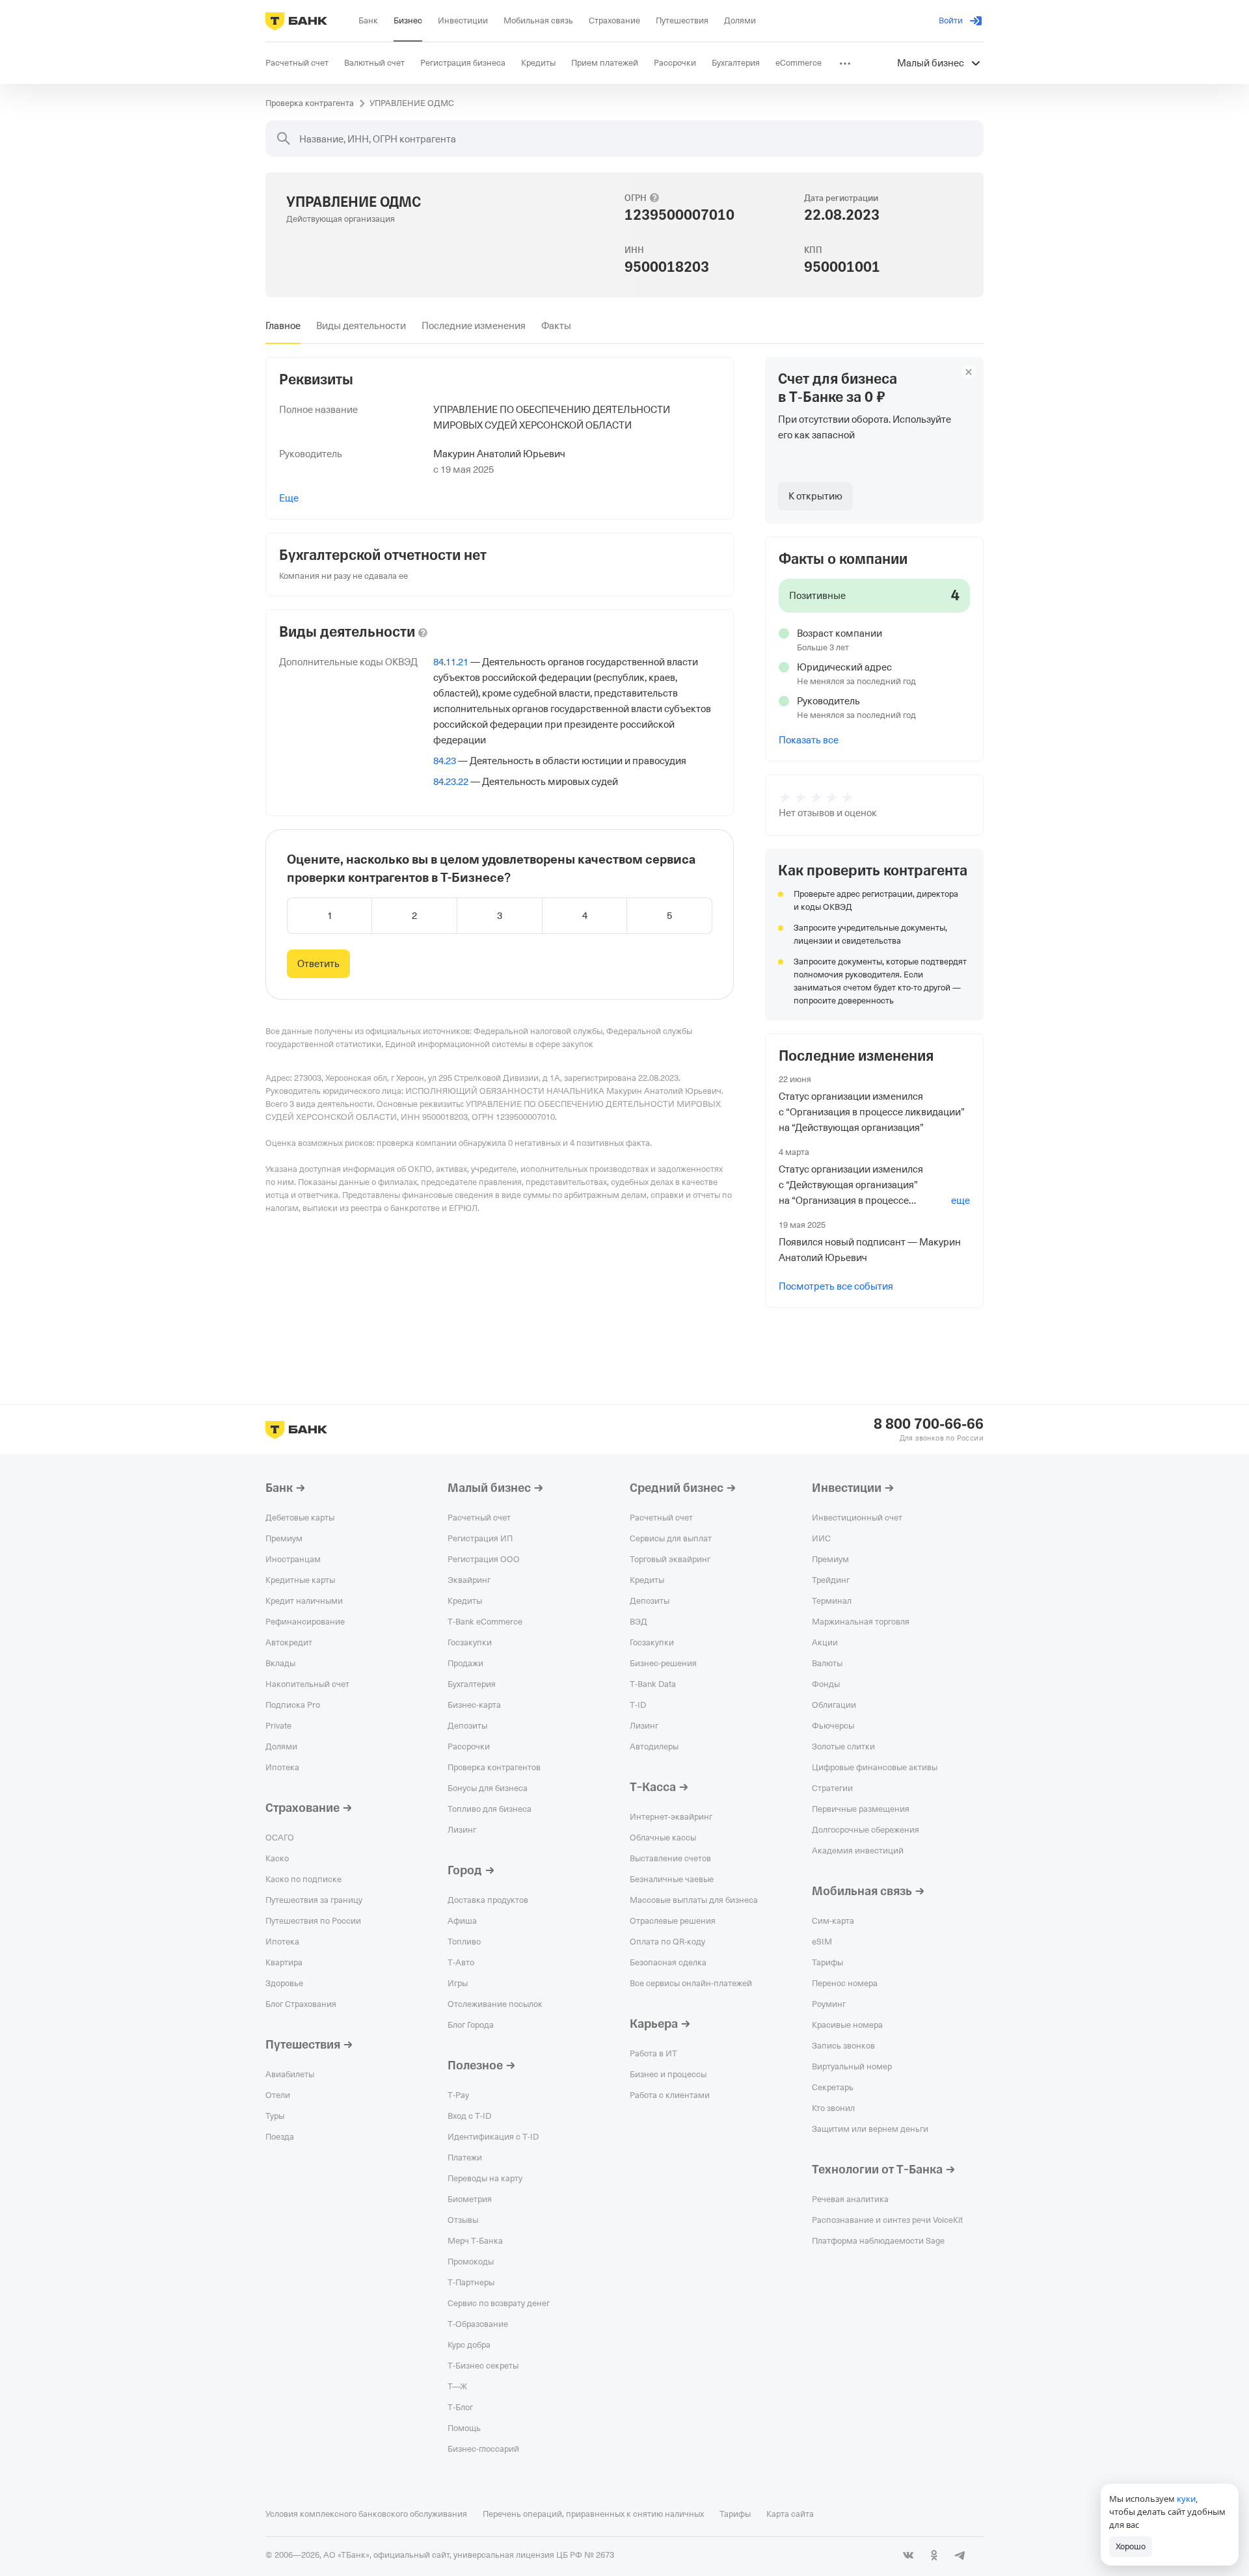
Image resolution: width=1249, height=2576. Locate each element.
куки (1186, 2499)
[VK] (908, 2555)
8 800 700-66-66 (929, 1424)
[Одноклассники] (934, 2555)
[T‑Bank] (296, 21)
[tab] (283, 326)
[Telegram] (960, 2555)
